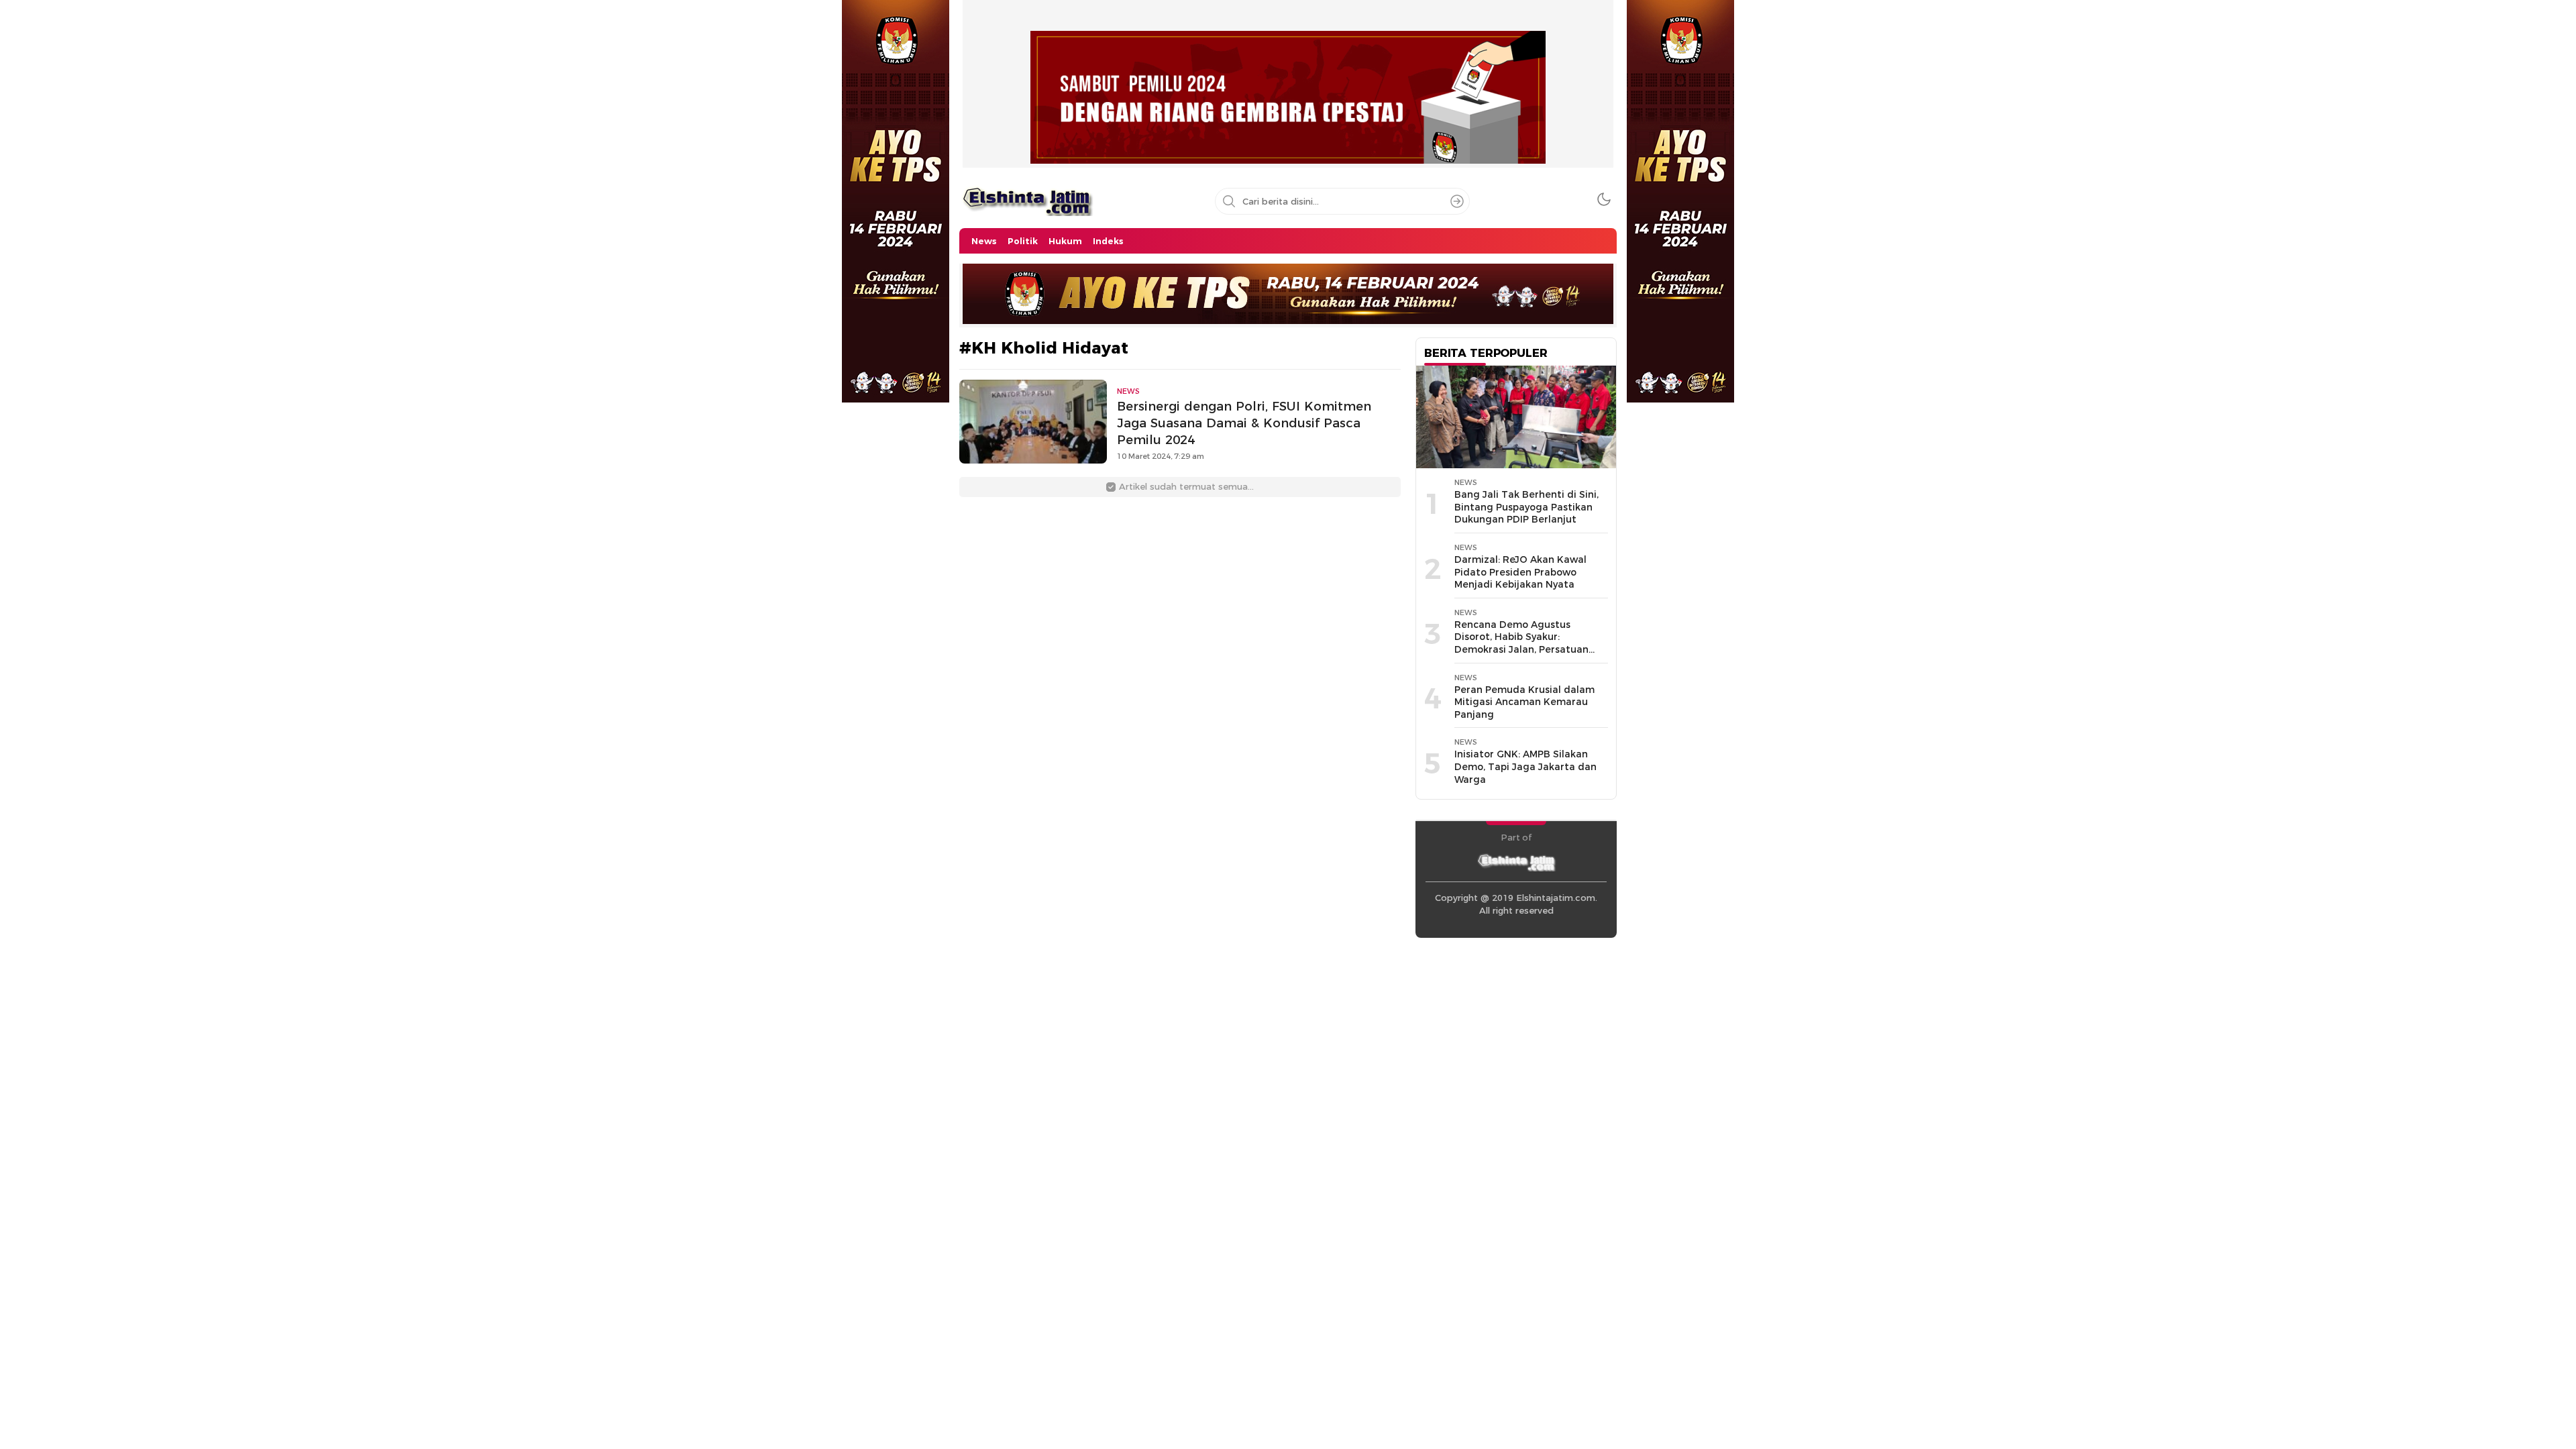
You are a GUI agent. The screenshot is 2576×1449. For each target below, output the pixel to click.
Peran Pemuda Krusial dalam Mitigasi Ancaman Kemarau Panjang (1524, 702)
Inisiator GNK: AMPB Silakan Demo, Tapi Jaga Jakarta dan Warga (1525, 766)
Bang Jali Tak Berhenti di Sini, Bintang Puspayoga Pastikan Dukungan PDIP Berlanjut (1526, 507)
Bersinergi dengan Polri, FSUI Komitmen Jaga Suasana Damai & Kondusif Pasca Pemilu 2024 (1244, 423)
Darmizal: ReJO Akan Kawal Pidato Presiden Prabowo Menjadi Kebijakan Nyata (1520, 572)
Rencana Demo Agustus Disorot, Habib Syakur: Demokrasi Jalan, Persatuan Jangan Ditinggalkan (1521, 643)
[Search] (1457, 201)
